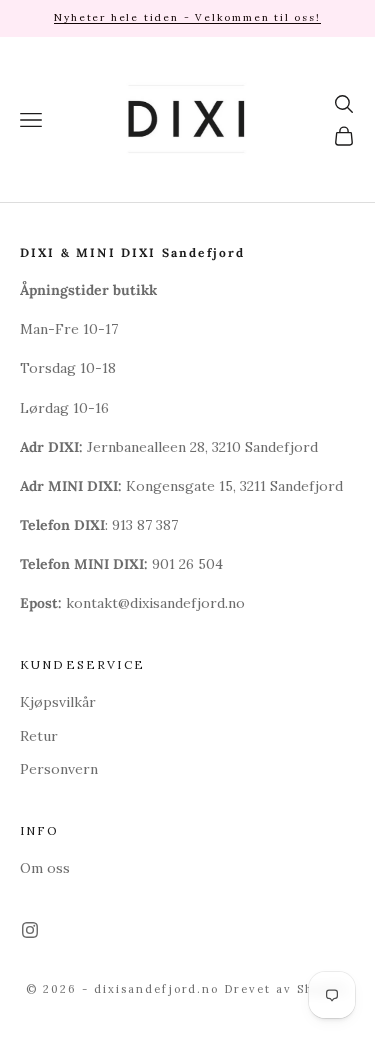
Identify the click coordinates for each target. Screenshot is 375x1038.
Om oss (45, 868)
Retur (39, 736)
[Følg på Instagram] (30, 930)
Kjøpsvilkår (58, 702)
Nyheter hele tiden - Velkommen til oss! (187, 17)
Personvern (59, 769)
